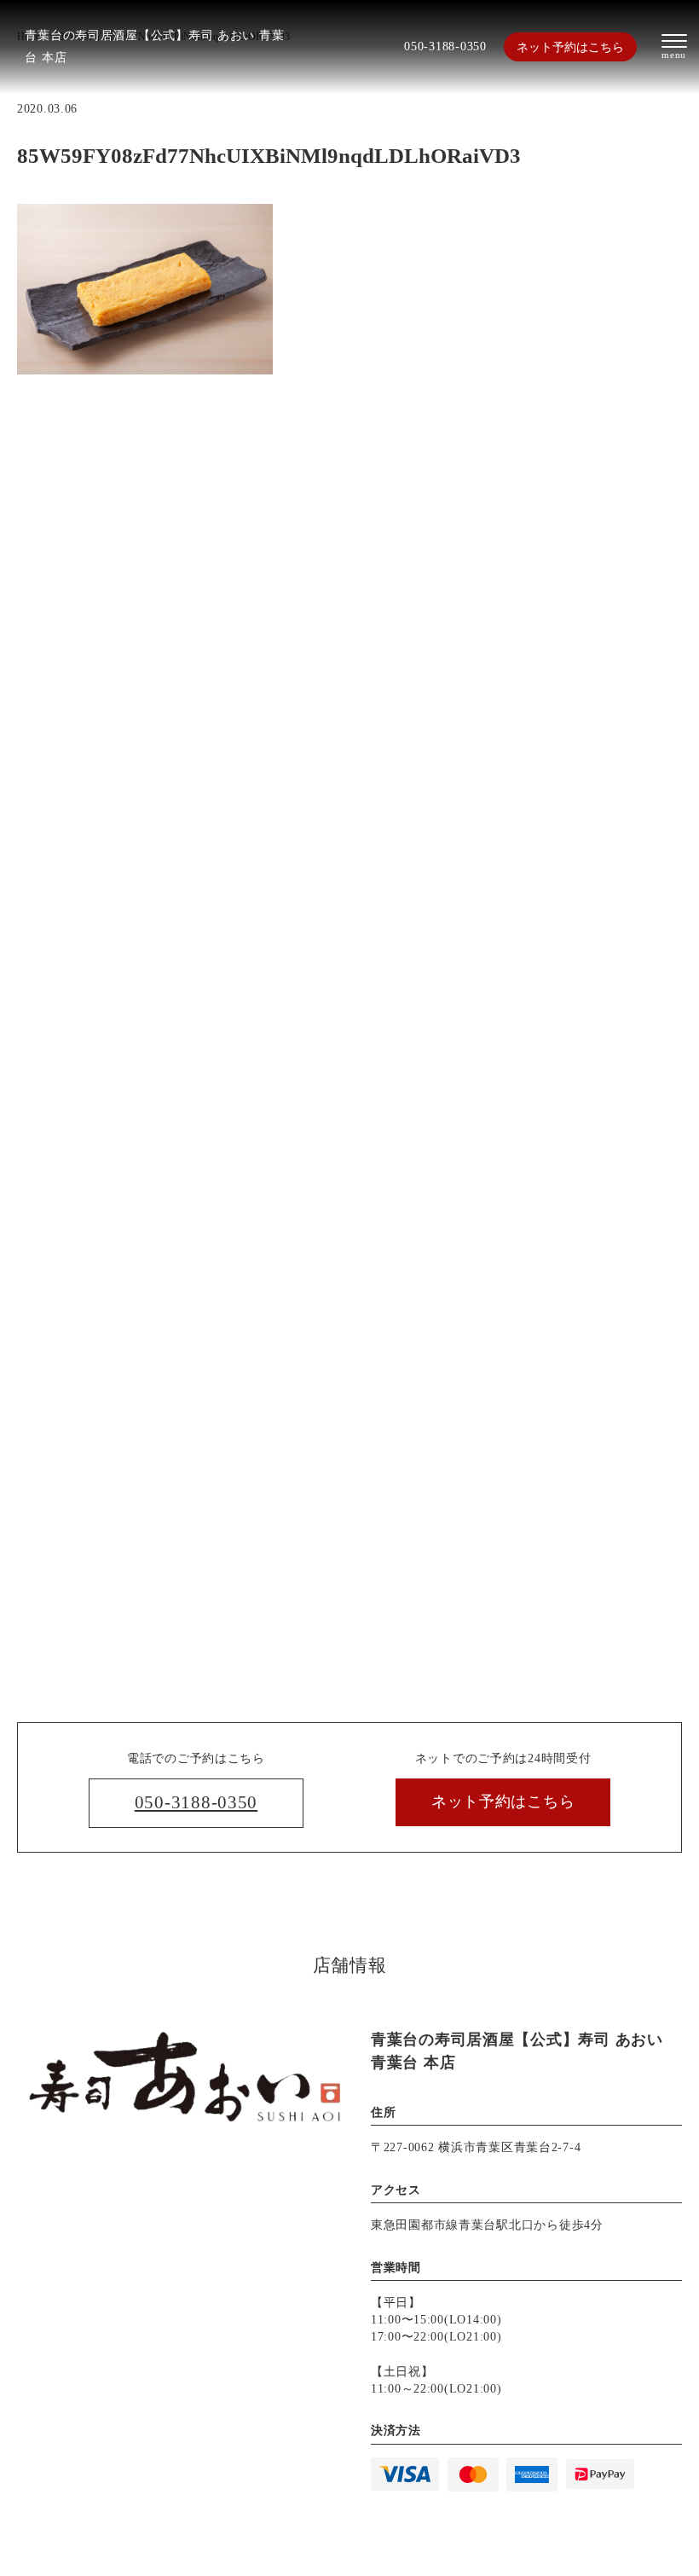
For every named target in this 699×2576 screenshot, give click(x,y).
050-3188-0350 (445, 46)
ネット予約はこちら (570, 47)
